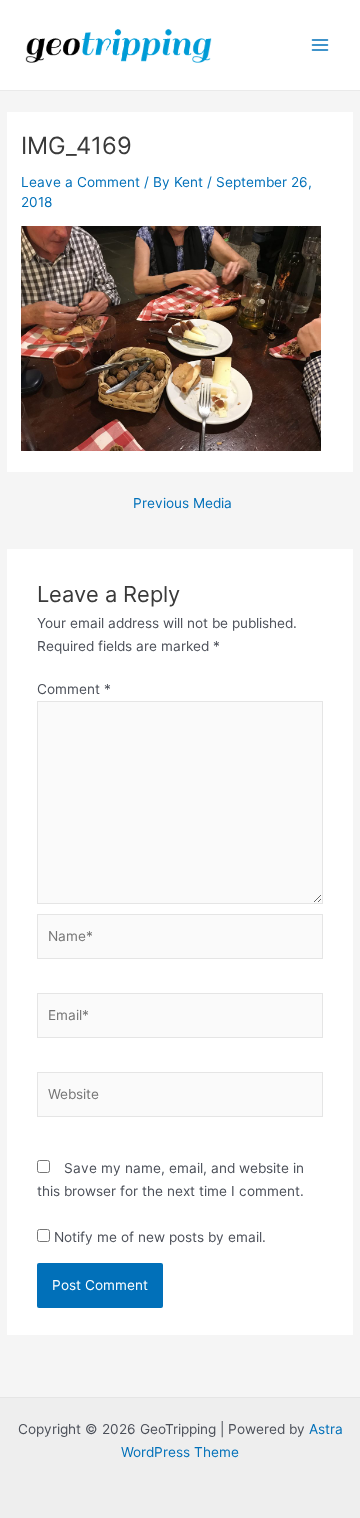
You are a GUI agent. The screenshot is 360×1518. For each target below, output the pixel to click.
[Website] (180, 1098)
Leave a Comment (80, 182)
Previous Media (182, 504)
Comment (74, 689)
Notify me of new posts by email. (160, 1237)
